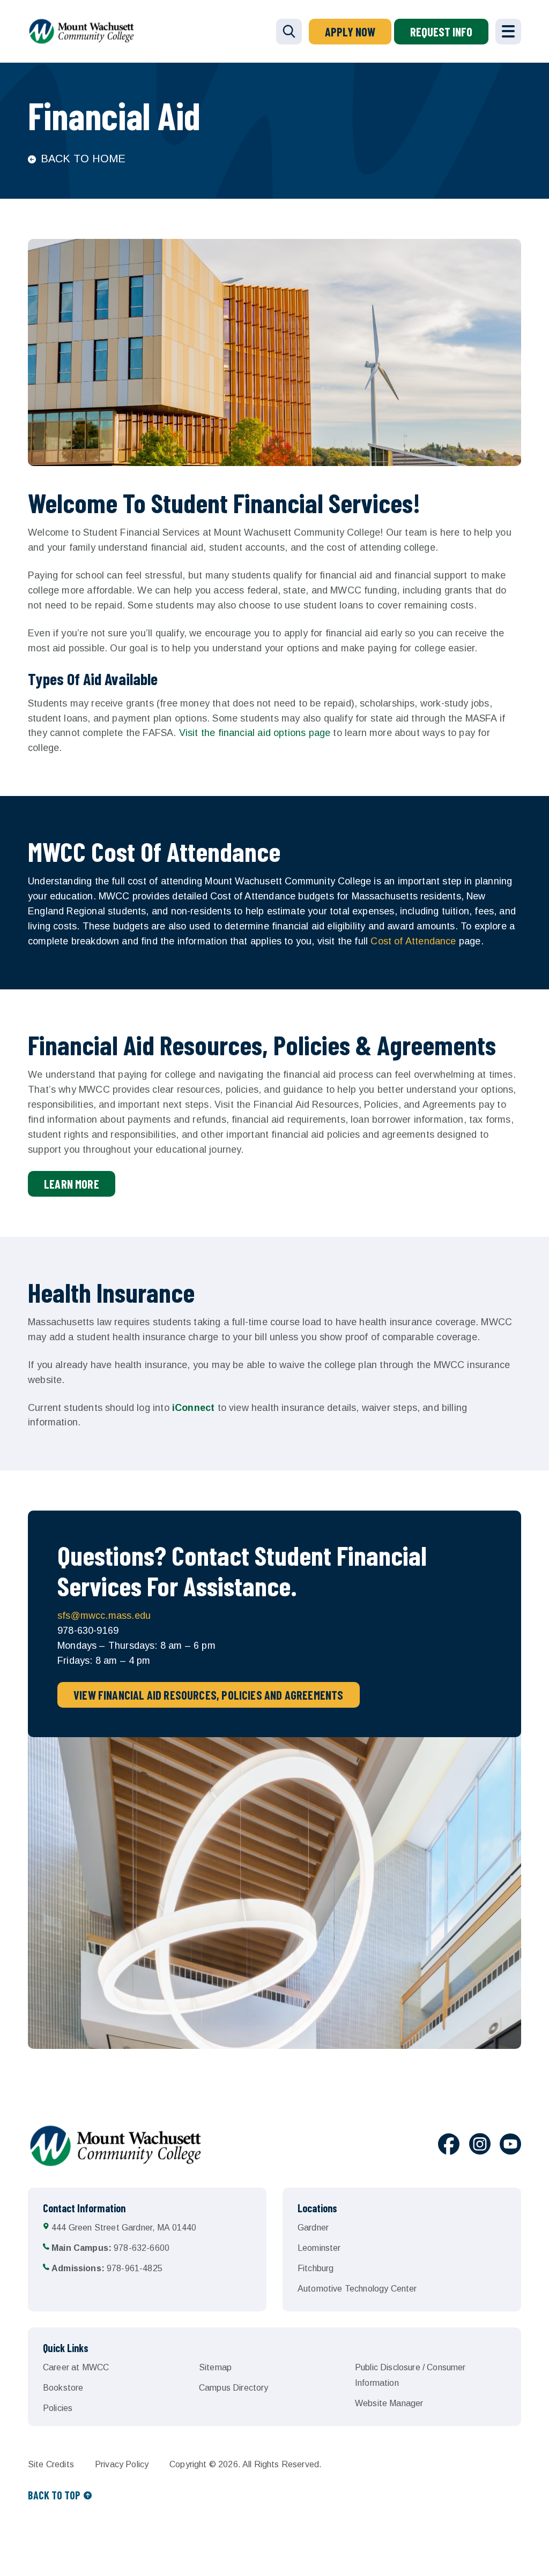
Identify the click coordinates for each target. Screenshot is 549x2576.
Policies (58, 2408)
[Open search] (289, 32)
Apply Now (350, 32)
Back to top (54, 2495)
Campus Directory (234, 2388)
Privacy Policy (122, 2464)
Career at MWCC (76, 2367)
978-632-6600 (110, 2248)
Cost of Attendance (413, 941)
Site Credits (51, 2464)
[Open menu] (508, 32)
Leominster (319, 2248)
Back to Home (83, 159)
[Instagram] (480, 2146)
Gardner (313, 2228)
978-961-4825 (107, 2268)
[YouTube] (510, 2146)
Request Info (441, 32)
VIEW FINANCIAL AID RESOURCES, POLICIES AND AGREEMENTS (209, 1695)
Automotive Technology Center (357, 2289)
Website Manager (389, 2403)
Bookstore (63, 2388)
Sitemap (215, 2367)
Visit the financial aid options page (255, 733)
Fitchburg (316, 2268)
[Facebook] (449, 2146)
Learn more (72, 1184)
